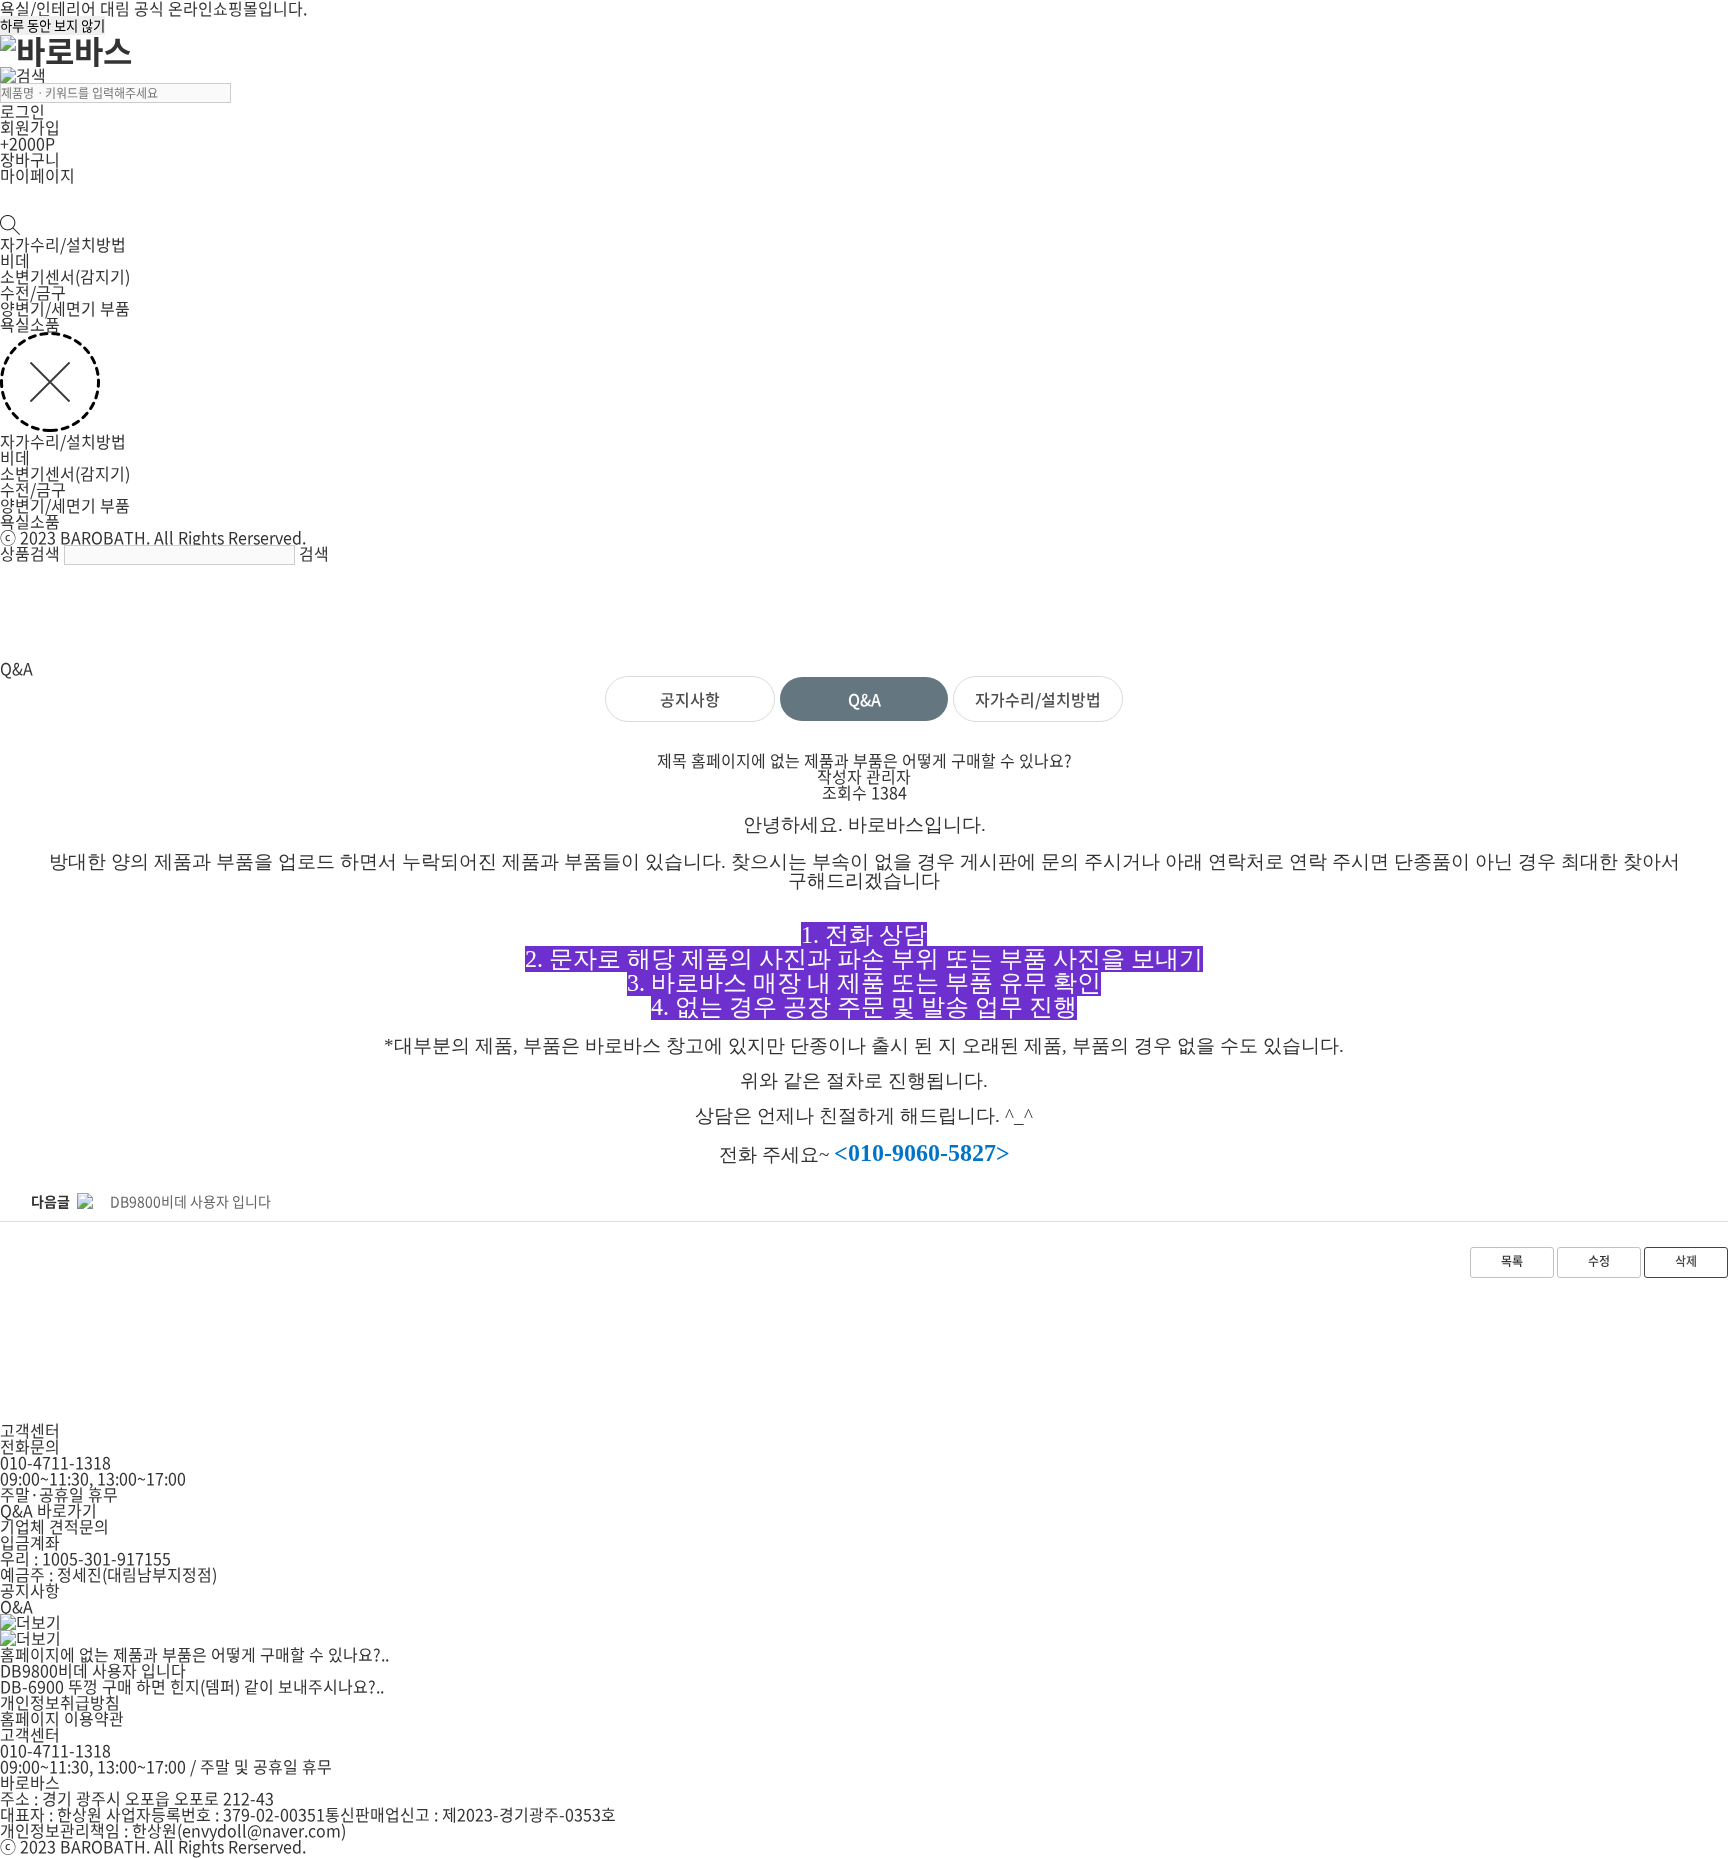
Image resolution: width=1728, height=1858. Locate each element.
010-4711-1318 (55, 1462)
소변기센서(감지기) (65, 276)
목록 (1512, 1261)
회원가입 (30, 127)
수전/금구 (33, 292)
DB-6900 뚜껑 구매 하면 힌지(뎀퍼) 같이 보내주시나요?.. (192, 1686)
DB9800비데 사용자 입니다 (93, 1670)
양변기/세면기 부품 (65, 308)
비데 (15, 260)
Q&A (864, 699)
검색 (314, 553)
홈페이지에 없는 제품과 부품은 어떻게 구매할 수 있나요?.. (194, 1654)
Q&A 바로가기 (48, 1510)
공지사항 (690, 699)
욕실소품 (30, 324)
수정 (1599, 1261)
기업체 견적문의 (54, 1526)
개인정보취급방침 (60, 1702)
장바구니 (30, 159)
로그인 (22, 111)
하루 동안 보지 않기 (52, 25)
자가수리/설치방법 (63, 244)
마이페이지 (37, 175)
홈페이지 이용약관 (62, 1718)
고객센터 (30, 1734)
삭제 (1686, 1261)
